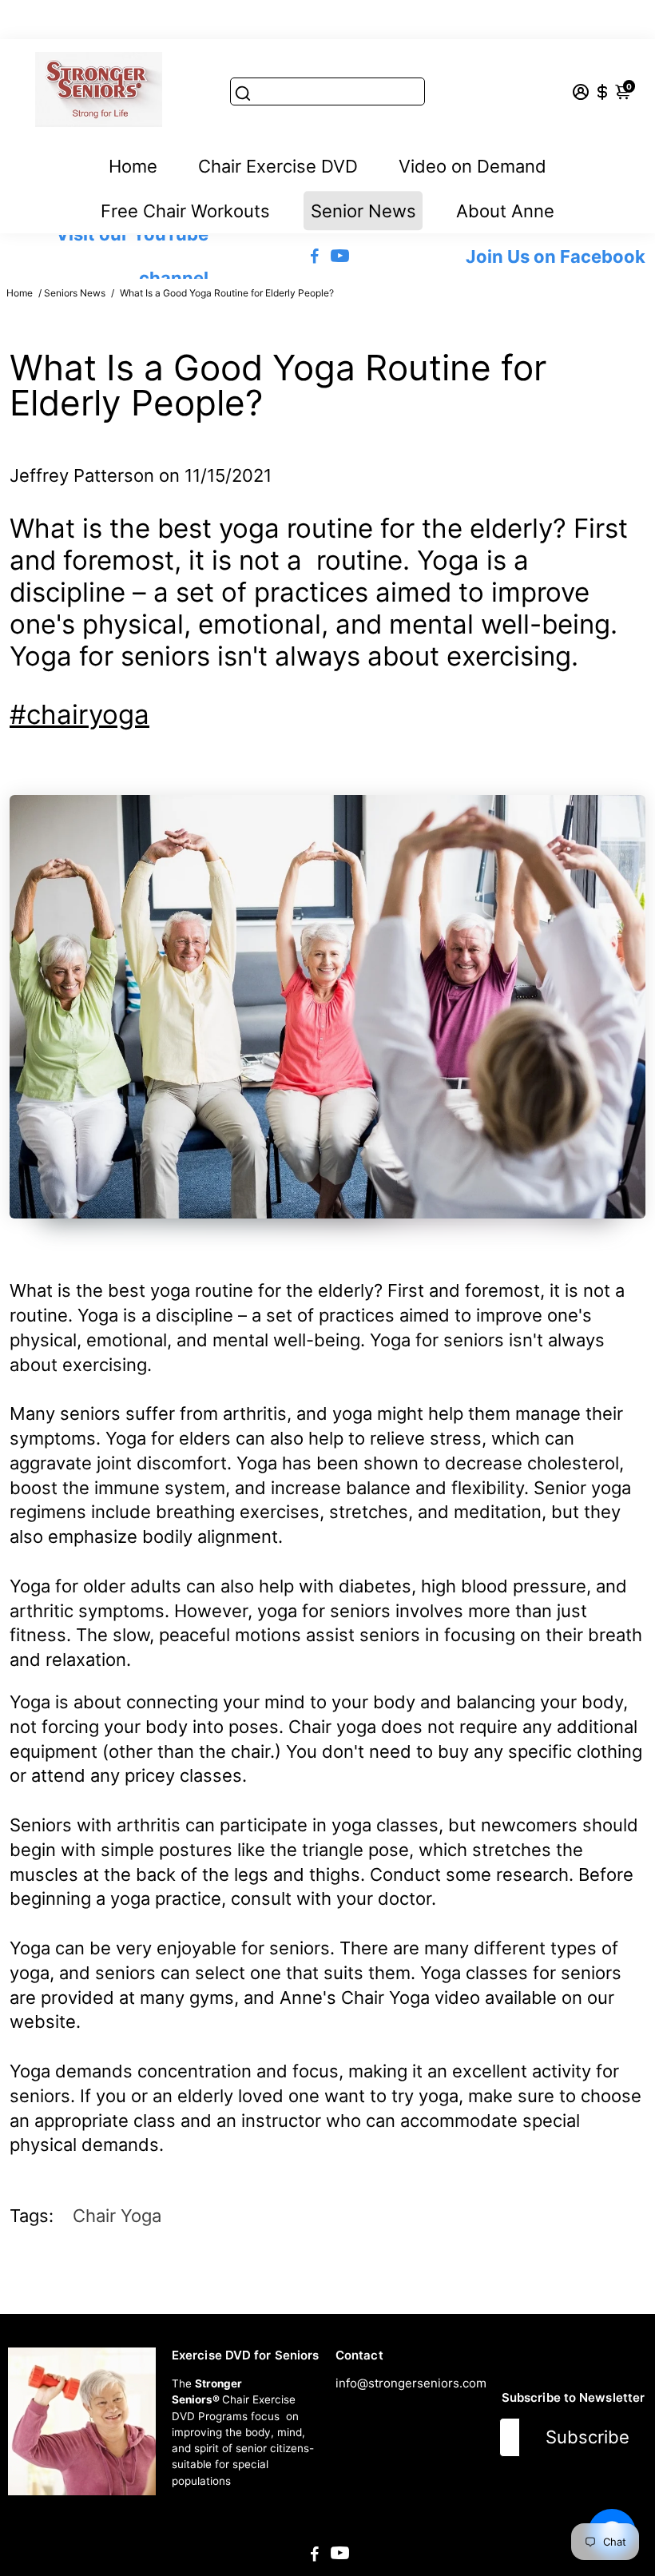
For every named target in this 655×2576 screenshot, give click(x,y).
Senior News (363, 211)
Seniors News (75, 293)
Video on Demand (472, 166)
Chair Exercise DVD (278, 166)
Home (133, 166)
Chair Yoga (117, 2216)
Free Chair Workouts (185, 211)
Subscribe (588, 2437)
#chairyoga (79, 714)
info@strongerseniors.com (411, 2383)
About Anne (505, 211)
